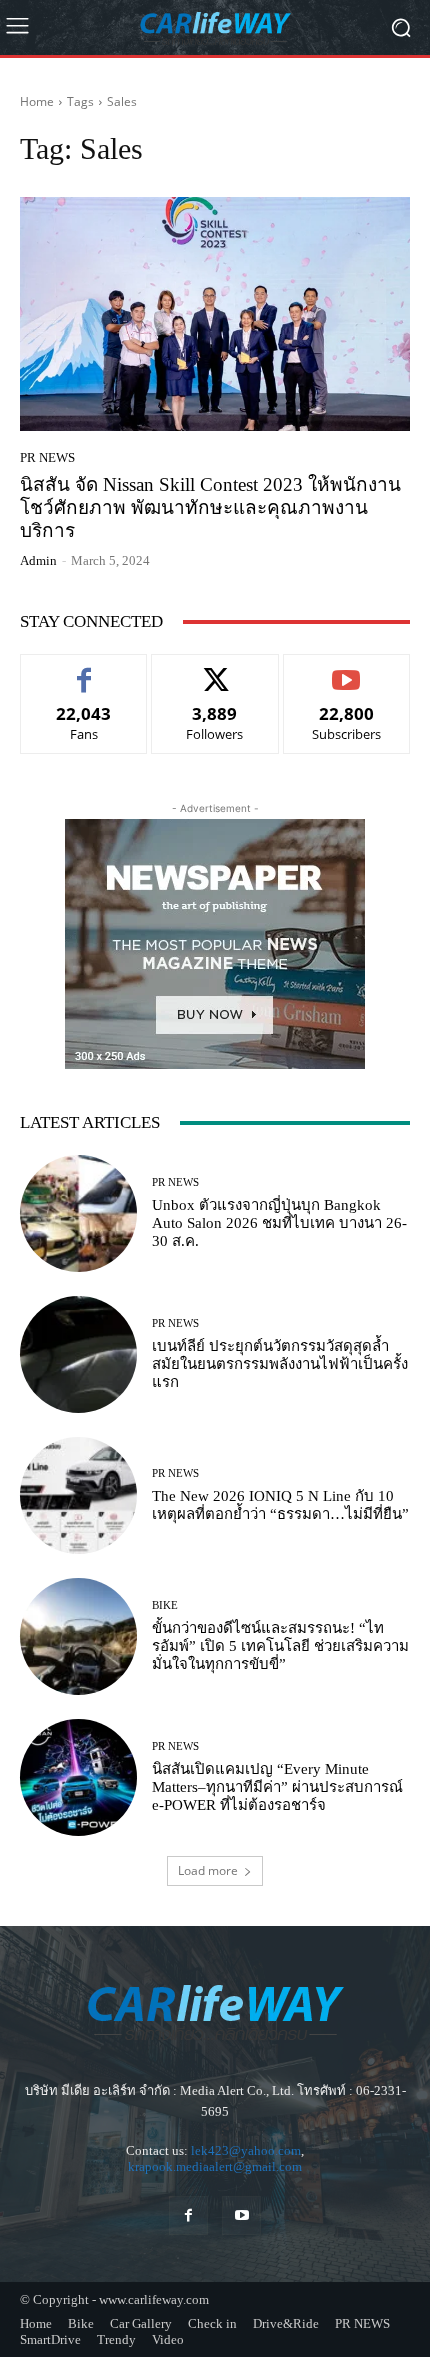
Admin (38, 560)
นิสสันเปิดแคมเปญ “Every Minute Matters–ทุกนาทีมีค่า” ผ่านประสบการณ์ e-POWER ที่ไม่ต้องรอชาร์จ (277, 1787)
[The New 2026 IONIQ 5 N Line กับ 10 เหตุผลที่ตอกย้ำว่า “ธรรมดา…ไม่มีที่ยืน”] (78, 1495)
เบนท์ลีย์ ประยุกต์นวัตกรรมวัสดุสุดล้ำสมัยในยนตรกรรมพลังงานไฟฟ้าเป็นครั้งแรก (280, 1364)
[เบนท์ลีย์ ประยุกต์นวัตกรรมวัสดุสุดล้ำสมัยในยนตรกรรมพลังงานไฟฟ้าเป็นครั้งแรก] (78, 1354)
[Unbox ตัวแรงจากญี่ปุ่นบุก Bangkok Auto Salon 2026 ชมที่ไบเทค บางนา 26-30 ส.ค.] (78, 1213)
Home (37, 101)
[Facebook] (188, 2215)
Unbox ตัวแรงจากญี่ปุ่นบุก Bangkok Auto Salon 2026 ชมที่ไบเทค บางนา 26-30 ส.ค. (279, 1223)
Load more (208, 1870)
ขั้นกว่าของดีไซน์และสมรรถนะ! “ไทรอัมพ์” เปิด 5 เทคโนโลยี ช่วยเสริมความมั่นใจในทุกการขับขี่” (280, 1646)
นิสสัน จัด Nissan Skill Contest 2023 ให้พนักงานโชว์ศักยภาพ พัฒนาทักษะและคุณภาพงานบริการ (210, 507)
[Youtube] (241, 2215)
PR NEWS (47, 457)
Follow (215, 669)
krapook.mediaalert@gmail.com (215, 2166)
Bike (165, 1605)
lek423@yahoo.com (246, 2150)
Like (84, 669)
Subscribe (347, 669)
